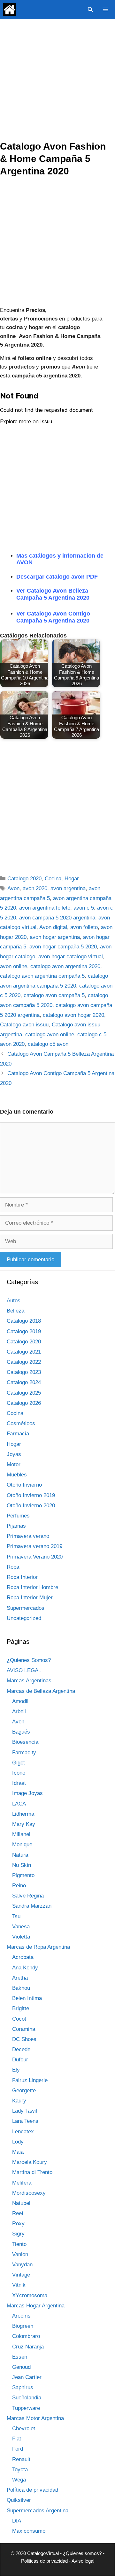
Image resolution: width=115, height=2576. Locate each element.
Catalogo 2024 (24, 1382)
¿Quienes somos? (82, 2553)
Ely (16, 2070)
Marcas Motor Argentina (35, 2418)
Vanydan (22, 2265)
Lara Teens (25, 2121)
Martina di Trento (32, 2172)
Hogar (72, 879)
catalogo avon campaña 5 (54, 995)
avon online (14, 966)
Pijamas (16, 1526)
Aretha (20, 1978)
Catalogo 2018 (24, 1321)
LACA (19, 1804)
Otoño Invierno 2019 (31, 1495)
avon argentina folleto (45, 908)
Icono (19, 1773)
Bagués (21, 1732)
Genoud (21, 2367)
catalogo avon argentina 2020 (65, 966)
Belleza (15, 1311)
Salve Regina (28, 1896)
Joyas (14, 1454)
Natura (20, 1855)
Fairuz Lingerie (30, 2080)
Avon (13, 888)
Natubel (21, 2203)
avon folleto (84, 927)
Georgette (24, 2090)
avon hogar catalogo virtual (71, 957)
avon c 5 (84, 908)
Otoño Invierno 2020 (31, 1506)
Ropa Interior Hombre (32, 1587)
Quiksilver (19, 2500)
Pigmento (23, 1875)
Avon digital (53, 927)
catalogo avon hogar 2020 (73, 1015)
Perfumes (18, 1516)
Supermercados (26, 1608)
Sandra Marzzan (32, 1906)
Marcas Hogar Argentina (36, 2306)
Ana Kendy (25, 1968)
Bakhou (21, 1988)
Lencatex (23, 2132)
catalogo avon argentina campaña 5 (42, 976)
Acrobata (23, 1957)
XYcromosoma (30, 2295)
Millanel (21, 1834)
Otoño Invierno (24, 1485)
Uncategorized (24, 1618)
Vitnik (19, 2285)
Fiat (17, 2439)
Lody (18, 2142)
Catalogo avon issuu (24, 1025)
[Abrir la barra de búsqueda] (90, 10)
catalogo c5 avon (48, 1044)
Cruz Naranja (28, 2347)
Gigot (19, 1763)
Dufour (20, 2060)
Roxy (18, 2224)
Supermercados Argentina (38, 2511)
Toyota (20, 2470)
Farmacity (24, 1753)
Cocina (53, 879)
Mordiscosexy (29, 2193)
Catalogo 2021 (24, 1352)
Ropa (13, 1567)
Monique (22, 1844)
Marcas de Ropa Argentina (38, 1947)
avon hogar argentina (55, 937)
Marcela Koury (30, 2162)
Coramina (24, 2029)
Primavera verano (28, 1536)
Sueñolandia (27, 2398)
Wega (19, 2480)
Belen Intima (27, 1998)
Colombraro (26, 2336)
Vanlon (20, 2254)
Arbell (19, 1711)
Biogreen (23, 2326)
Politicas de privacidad (44, 2561)
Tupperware (26, 2408)
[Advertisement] (57, 80)
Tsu (16, 1916)
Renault (21, 2459)
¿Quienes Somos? (29, 1660)
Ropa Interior (22, 1577)
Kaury (19, 2101)
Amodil (20, 1701)
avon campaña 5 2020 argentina (57, 918)
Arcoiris (21, 2316)
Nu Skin (22, 1865)
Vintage (21, 2275)
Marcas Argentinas (29, 1681)
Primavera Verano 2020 (35, 1557)
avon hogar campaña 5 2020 (63, 947)
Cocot (19, 2019)
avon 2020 (35, 888)
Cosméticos (21, 1423)
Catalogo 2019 (24, 1331)
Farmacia (18, 1434)
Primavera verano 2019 (34, 1546)
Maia (18, 2152)
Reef (18, 2213)
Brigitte (21, 2008)
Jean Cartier (27, 2377)
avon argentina (68, 888)
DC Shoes (24, 2039)
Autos (14, 1301)
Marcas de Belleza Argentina (41, 1691)
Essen (20, 2357)
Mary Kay (24, 1824)
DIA (17, 2521)
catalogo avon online (50, 1035)
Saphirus (23, 2387)
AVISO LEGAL (24, 1670)
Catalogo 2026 (24, 1403)
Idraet (19, 1783)
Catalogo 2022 (24, 1362)
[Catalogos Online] (10, 10)
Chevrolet (24, 2428)
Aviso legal (83, 2561)
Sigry (18, 2234)
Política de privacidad (32, 2490)
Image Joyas (27, 1793)
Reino (19, 1886)
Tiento (19, 2244)
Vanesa (21, 1927)
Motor (14, 1464)
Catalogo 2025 (24, 1393)
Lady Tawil (25, 2111)
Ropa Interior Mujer (30, 1598)
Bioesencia (25, 1742)
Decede (21, 2049)
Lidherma (23, 1814)
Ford (18, 2449)
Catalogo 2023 (24, 1372)
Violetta (21, 1937)
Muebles (17, 1475)
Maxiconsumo (29, 2531)
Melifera (22, 2183)
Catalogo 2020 (24, 879)
